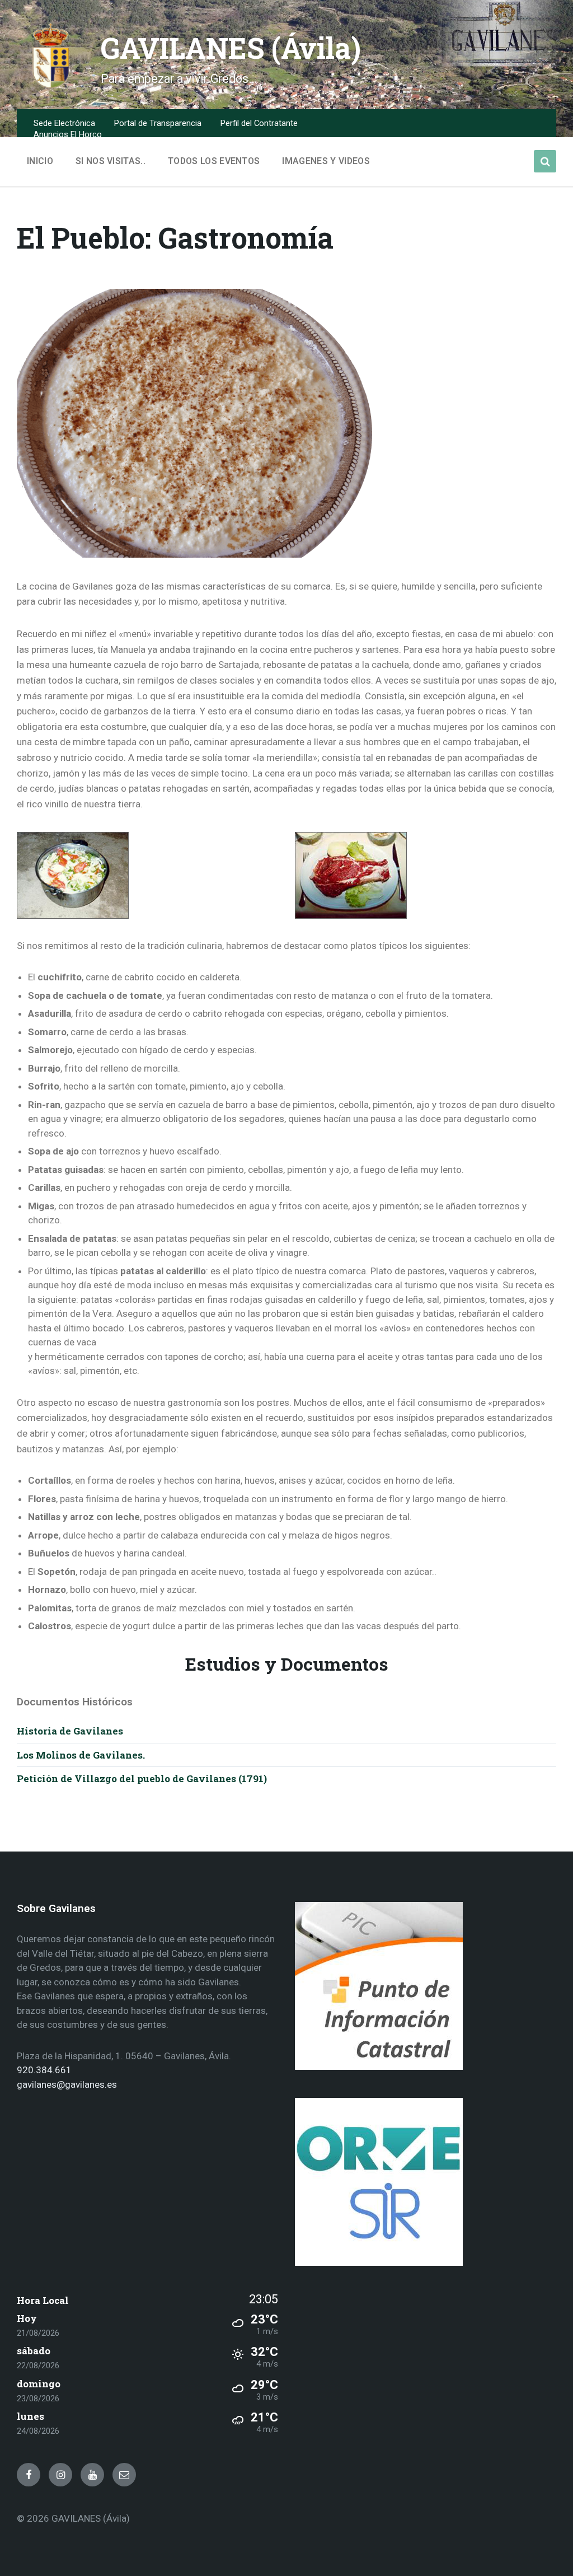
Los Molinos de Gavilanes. (81, 1755)
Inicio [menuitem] (40, 161)
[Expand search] (545, 161)
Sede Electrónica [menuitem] (64, 123)
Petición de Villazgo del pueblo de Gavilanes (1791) (142, 1778)
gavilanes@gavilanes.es (67, 2084)
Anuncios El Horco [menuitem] (68, 134)
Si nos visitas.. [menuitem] (111, 161)
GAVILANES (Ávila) (231, 48)
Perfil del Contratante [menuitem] (259, 123)
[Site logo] (50, 86)
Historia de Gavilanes (70, 1731)
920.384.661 (44, 2070)
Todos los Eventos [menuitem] (214, 161)
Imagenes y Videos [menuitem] (326, 161)
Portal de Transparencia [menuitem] (158, 123)
